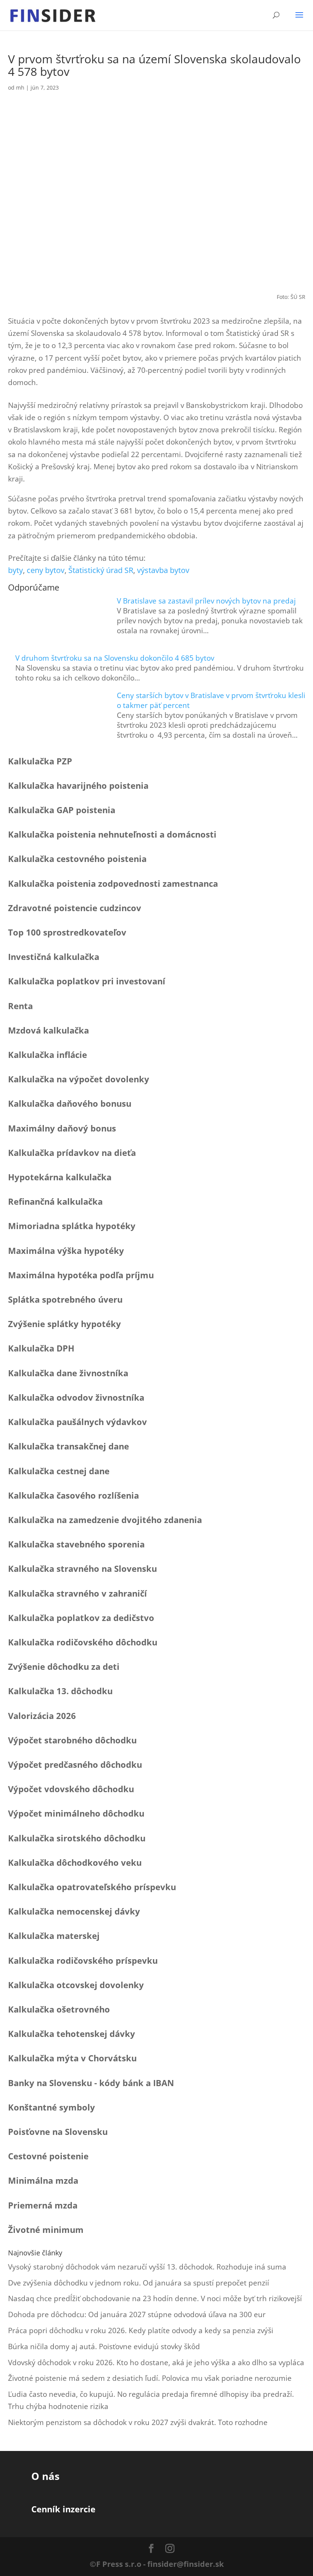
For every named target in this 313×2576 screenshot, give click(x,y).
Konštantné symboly (52, 2107)
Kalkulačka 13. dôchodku (60, 1691)
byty (15, 570)
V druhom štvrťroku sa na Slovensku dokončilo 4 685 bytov (115, 658)
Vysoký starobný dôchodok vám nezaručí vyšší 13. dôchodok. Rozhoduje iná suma (147, 2267)
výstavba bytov (163, 570)
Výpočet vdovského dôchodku (71, 1789)
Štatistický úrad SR (101, 570)
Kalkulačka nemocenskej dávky (74, 1911)
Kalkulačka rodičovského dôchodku (83, 1642)
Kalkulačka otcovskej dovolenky (76, 1985)
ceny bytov (46, 570)
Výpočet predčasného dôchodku (75, 1764)
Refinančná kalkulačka (55, 1201)
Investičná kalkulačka (54, 957)
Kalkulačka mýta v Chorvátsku (72, 2058)
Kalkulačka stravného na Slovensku (82, 1568)
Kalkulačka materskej (54, 1936)
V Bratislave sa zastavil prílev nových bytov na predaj (206, 601)
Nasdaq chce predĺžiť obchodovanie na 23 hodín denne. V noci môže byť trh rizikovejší (155, 2298)
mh (20, 87)
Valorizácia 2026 (42, 1716)
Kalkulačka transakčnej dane (69, 1446)
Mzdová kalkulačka (48, 1030)
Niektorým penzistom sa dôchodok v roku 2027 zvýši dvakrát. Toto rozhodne (138, 2422)
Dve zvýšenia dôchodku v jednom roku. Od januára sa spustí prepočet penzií (139, 2283)
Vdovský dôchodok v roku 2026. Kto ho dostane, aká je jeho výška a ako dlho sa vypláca (156, 2363)
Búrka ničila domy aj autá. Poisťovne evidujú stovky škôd (104, 2346)
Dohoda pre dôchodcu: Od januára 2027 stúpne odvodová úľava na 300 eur (137, 2314)
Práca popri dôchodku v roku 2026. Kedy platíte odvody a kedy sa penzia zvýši (141, 2330)
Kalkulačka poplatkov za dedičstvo (81, 1618)
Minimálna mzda (43, 2180)
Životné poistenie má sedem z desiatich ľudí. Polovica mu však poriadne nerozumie (150, 2378)
